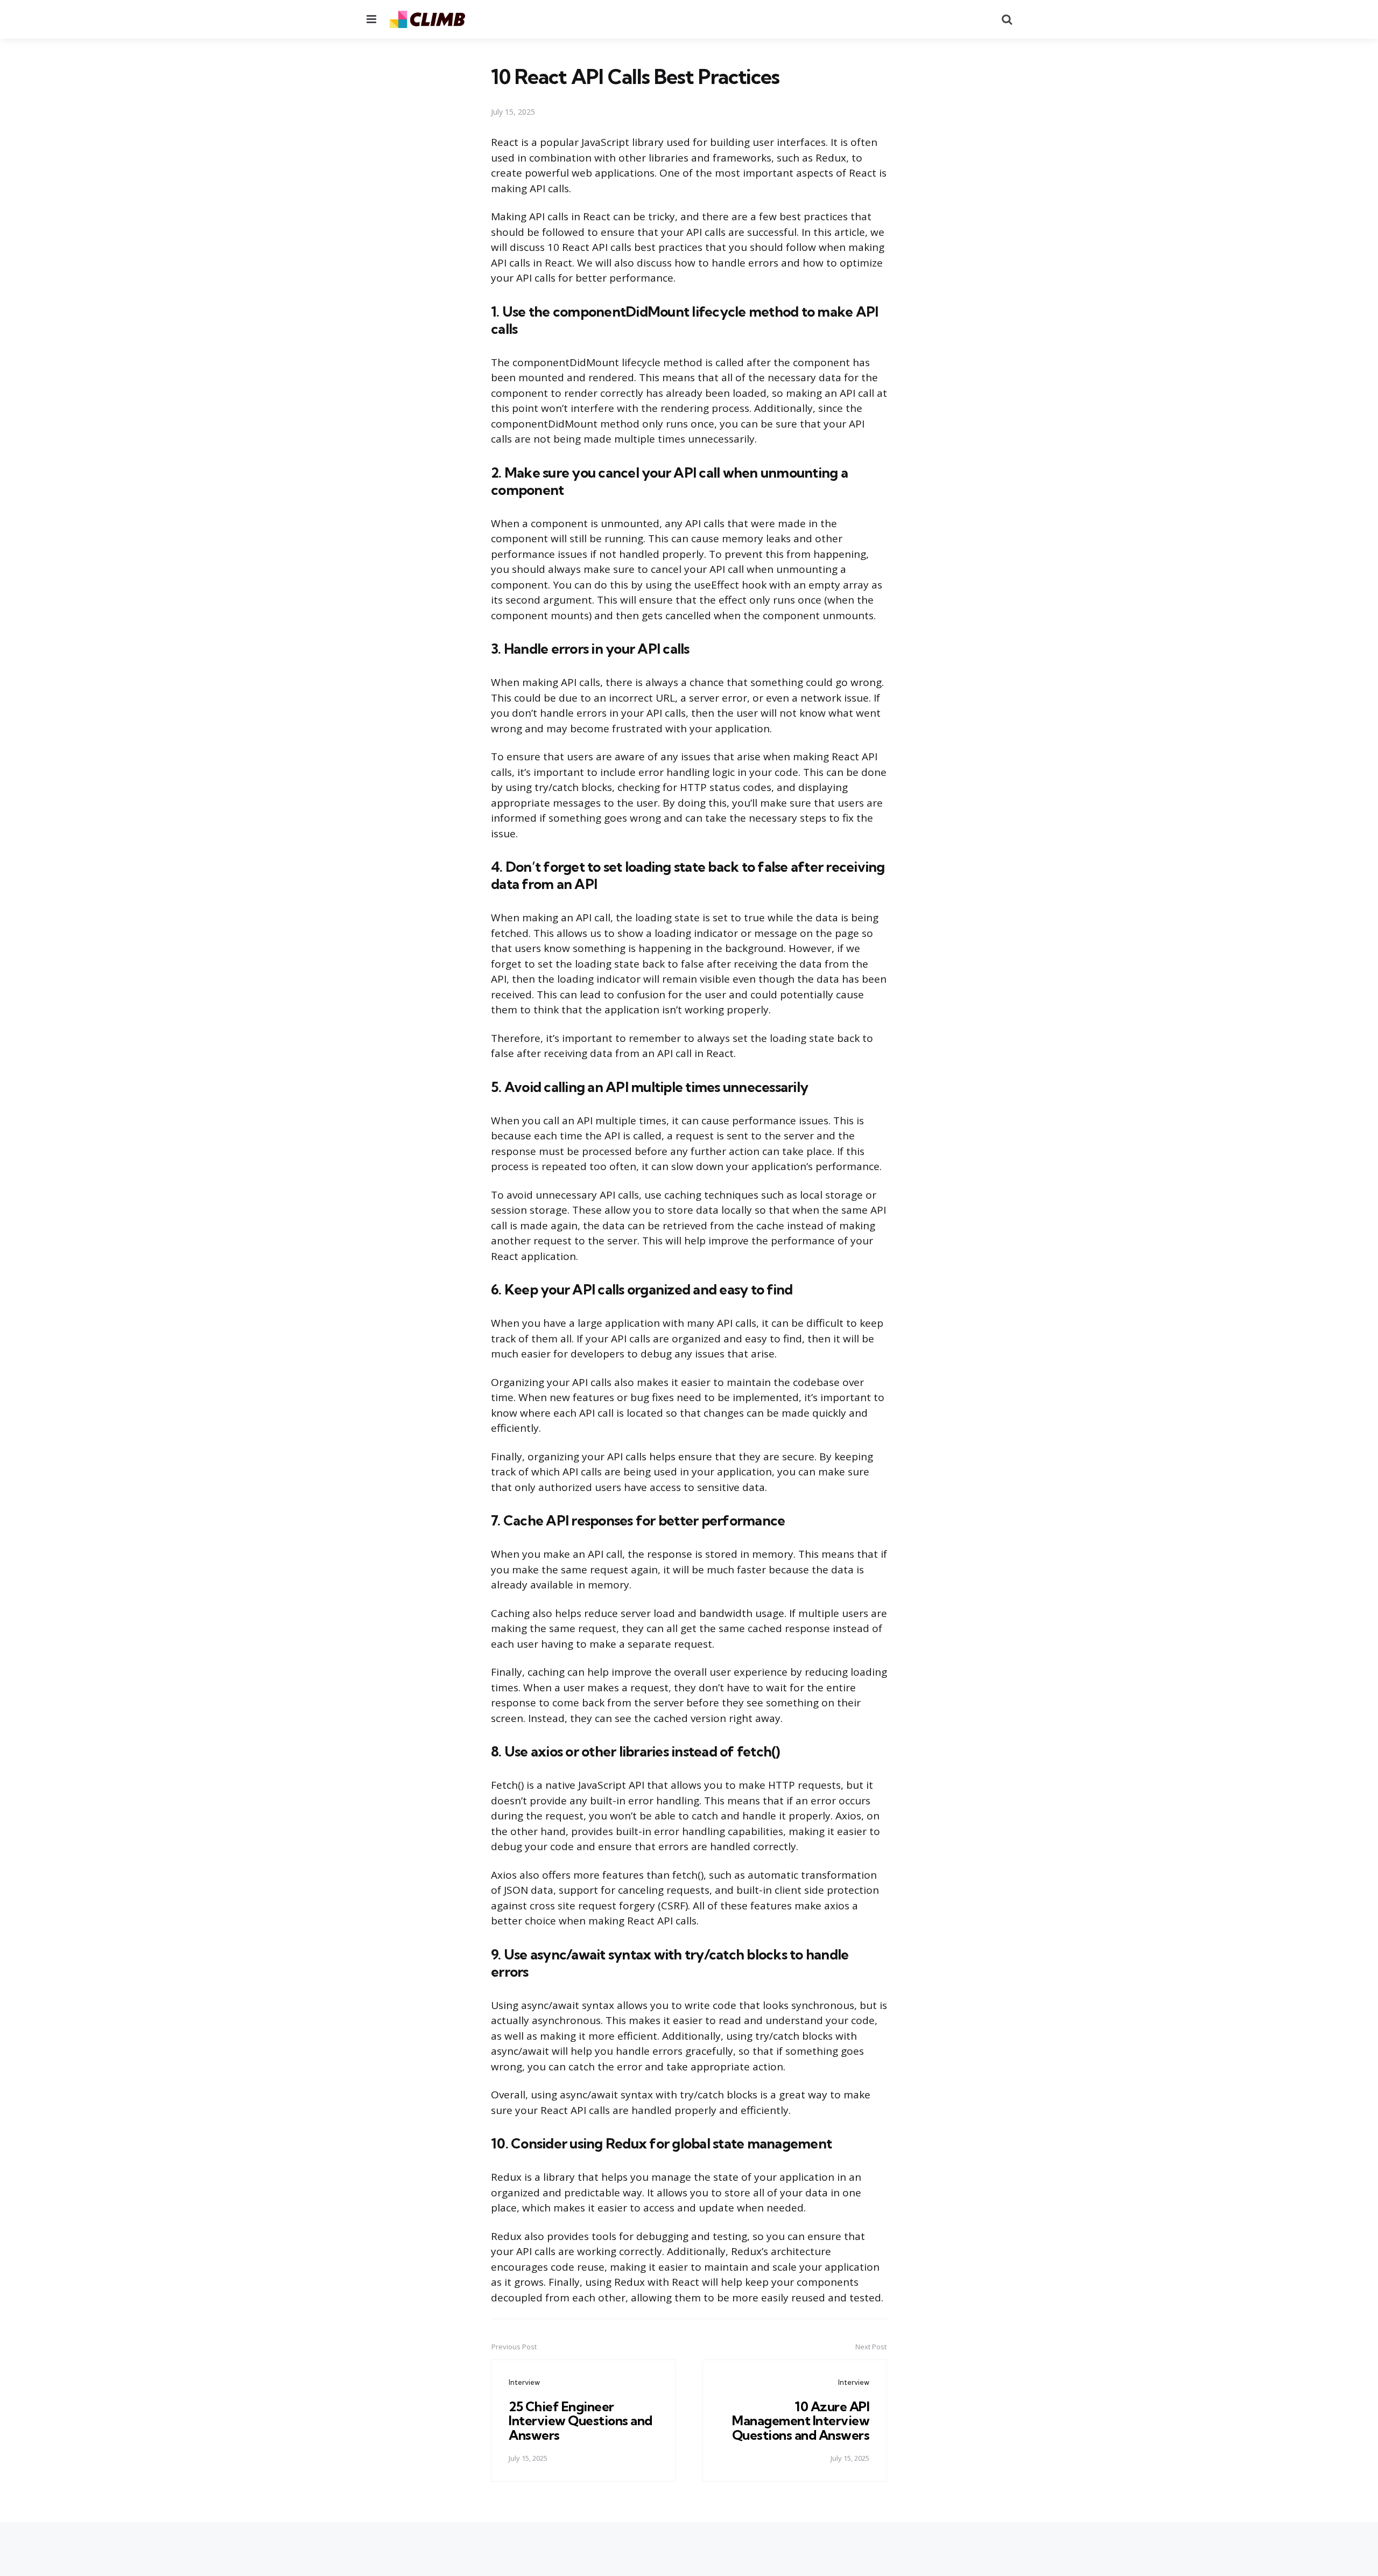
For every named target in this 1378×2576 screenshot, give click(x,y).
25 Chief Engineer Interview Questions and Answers (581, 2421)
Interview (524, 2382)
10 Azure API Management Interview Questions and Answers (801, 2421)
